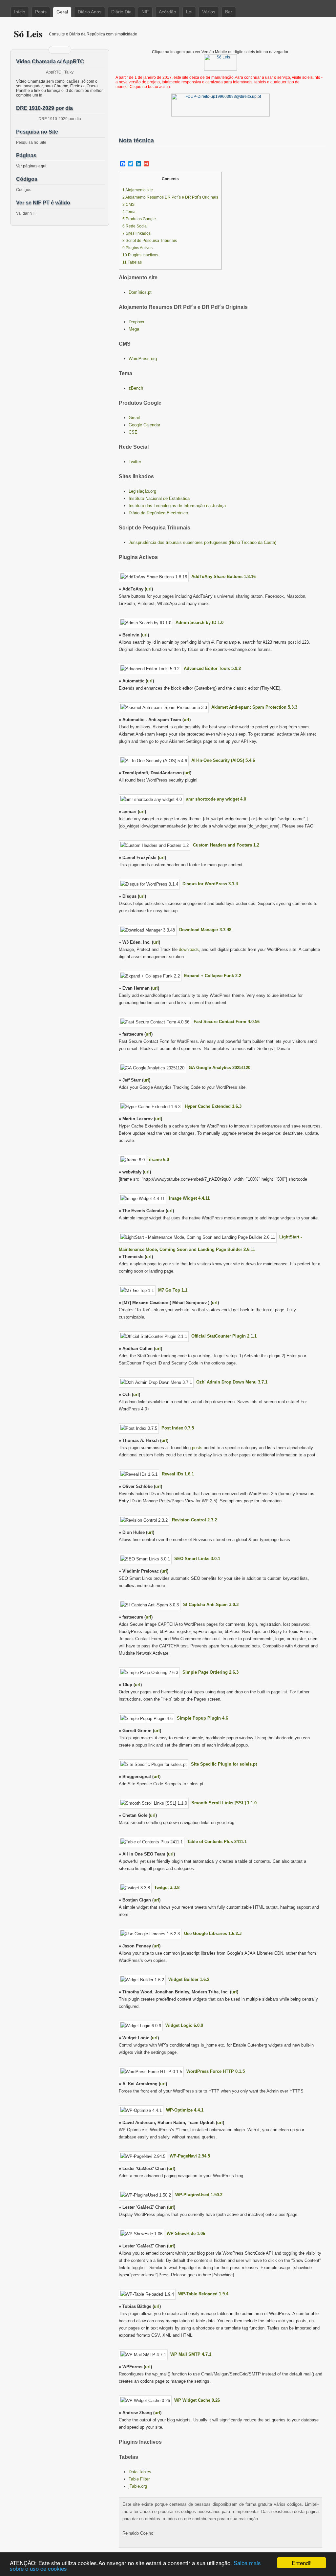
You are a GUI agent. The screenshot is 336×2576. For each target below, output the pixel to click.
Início (20, 12)
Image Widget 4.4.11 (189, 1198)
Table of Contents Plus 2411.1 (217, 1842)
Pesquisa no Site (31, 142)
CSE (133, 432)
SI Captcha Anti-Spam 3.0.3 (211, 1605)
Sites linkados (136, 233)
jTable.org (138, 2486)
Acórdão (168, 12)
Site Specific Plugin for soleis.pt (224, 1764)
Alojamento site (138, 190)
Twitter (135, 462)
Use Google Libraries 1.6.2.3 (213, 1933)
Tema (129, 212)
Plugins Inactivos (140, 255)
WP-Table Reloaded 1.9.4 (203, 2294)
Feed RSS (56, 50)
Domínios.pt (140, 292)
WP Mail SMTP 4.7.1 (191, 2354)
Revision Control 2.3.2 (194, 1520)
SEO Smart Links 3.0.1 (197, 1559)
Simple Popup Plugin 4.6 (202, 1718)
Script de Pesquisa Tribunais (150, 241)
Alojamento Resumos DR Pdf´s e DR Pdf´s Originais (170, 197)
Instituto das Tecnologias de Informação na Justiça (177, 506)
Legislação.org (142, 491)
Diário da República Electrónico (158, 513)
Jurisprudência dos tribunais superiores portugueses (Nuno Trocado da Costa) (202, 542)
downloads (189, 949)
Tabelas (132, 262)
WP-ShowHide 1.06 (186, 2233)
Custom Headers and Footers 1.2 (226, 845)
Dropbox (136, 322)
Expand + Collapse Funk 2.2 (213, 976)
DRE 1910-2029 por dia (60, 119)
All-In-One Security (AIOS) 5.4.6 (223, 760)
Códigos (24, 190)
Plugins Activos (137, 248)
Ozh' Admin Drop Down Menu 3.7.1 (232, 1382)
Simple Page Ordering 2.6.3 (210, 1672)
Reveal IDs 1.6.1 (178, 1474)
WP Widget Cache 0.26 (197, 2400)
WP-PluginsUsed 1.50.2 (199, 2195)
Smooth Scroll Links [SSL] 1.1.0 (224, 1803)
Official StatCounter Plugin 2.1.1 (224, 1336)
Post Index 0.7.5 (178, 1428)
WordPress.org (143, 359)
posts (197, 1448)
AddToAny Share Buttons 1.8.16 (223, 577)
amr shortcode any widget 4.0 (216, 799)
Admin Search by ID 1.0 (199, 623)
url (149, 589)
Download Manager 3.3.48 (205, 930)
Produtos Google (139, 219)
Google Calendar (144, 425)
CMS (128, 204)
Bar (229, 12)
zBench (136, 388)
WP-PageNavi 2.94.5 (190, 2156)
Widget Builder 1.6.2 (189, 1979)
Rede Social (135, 226)
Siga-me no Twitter (64, 50)
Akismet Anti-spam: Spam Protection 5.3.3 (254, 707)
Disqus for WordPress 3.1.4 (210, 884)
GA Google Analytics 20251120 (220, 1068)
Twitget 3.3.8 (167, 1888)
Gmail (134, 418)
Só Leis (28, 34)
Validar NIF (26, 213)
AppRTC (54, 72)
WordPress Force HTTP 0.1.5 (216, 2071)
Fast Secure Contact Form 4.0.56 (227, 1022)
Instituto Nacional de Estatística (159, 498)
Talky (69, 72)
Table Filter (139, 2479)
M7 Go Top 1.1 (173, 1290)
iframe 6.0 (159, 1159)
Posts (41, 12)
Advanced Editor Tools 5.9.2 (212, 668)
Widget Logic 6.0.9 (184, 2025)
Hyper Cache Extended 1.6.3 (213, 1106)
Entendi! (302, 2563)
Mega (134, 329)
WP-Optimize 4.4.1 (185, 2110)
